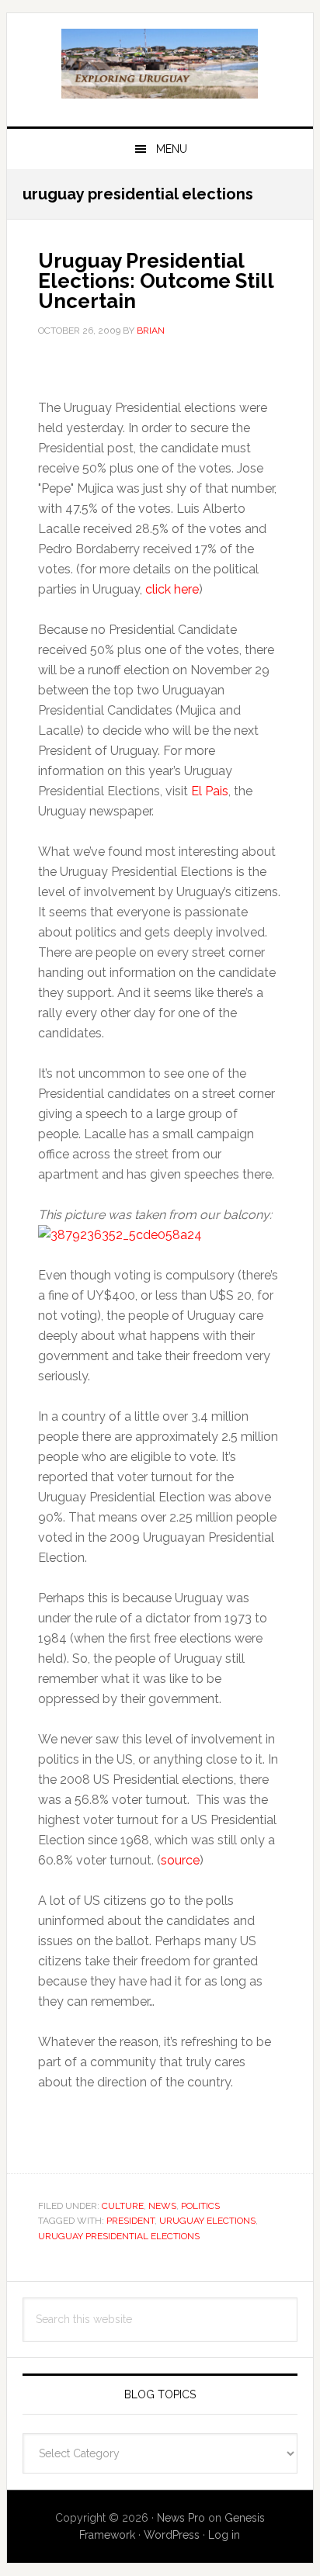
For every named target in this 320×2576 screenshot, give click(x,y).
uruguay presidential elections (119, 2236)
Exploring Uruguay (160, 64)
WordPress (172, 2535)
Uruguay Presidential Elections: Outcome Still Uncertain (156, 281)
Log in (224, 2535)
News (162, 2206)
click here (172, 589)
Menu (172, 149)
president (130, 2221)
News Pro (181, 2518)
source (180, 1860)
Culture (123, 2206)
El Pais (210, 791)
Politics (200, 2206)
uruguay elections (207, 2221)
